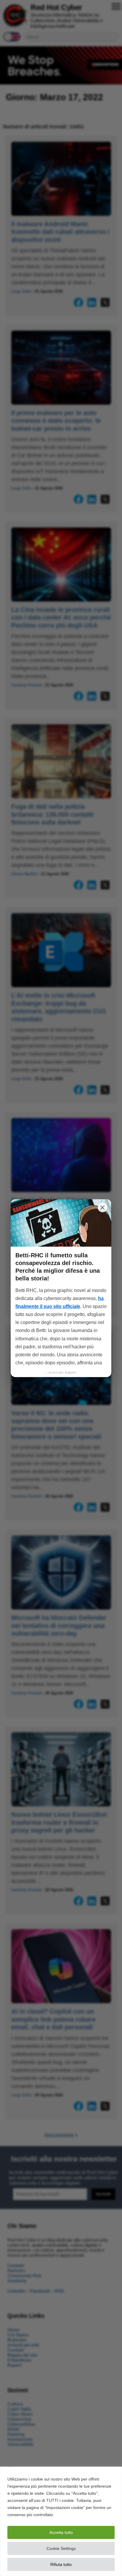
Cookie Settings (61, 2548)
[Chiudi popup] (102, 1208)
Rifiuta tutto (61, 2564)
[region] (61, 2521)
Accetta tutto (61, 2532)
